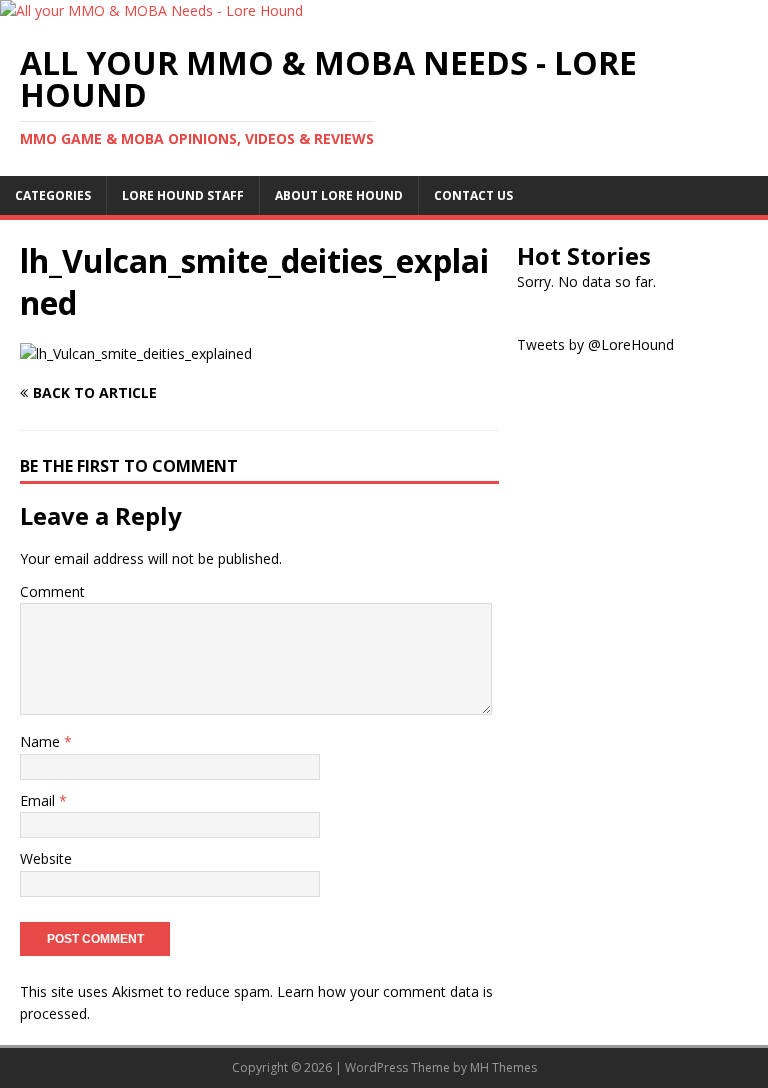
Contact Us (473, 195)
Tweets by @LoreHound (595, 344)
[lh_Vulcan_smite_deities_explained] (136, 353)
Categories (53, 195)
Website (46, 858)
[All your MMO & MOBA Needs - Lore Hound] (151, 10)
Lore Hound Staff (183, 195)
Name (42, 741)
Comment (52, 591)
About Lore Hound (339, 195)
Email (39, 800)
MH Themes (503, 1067)
